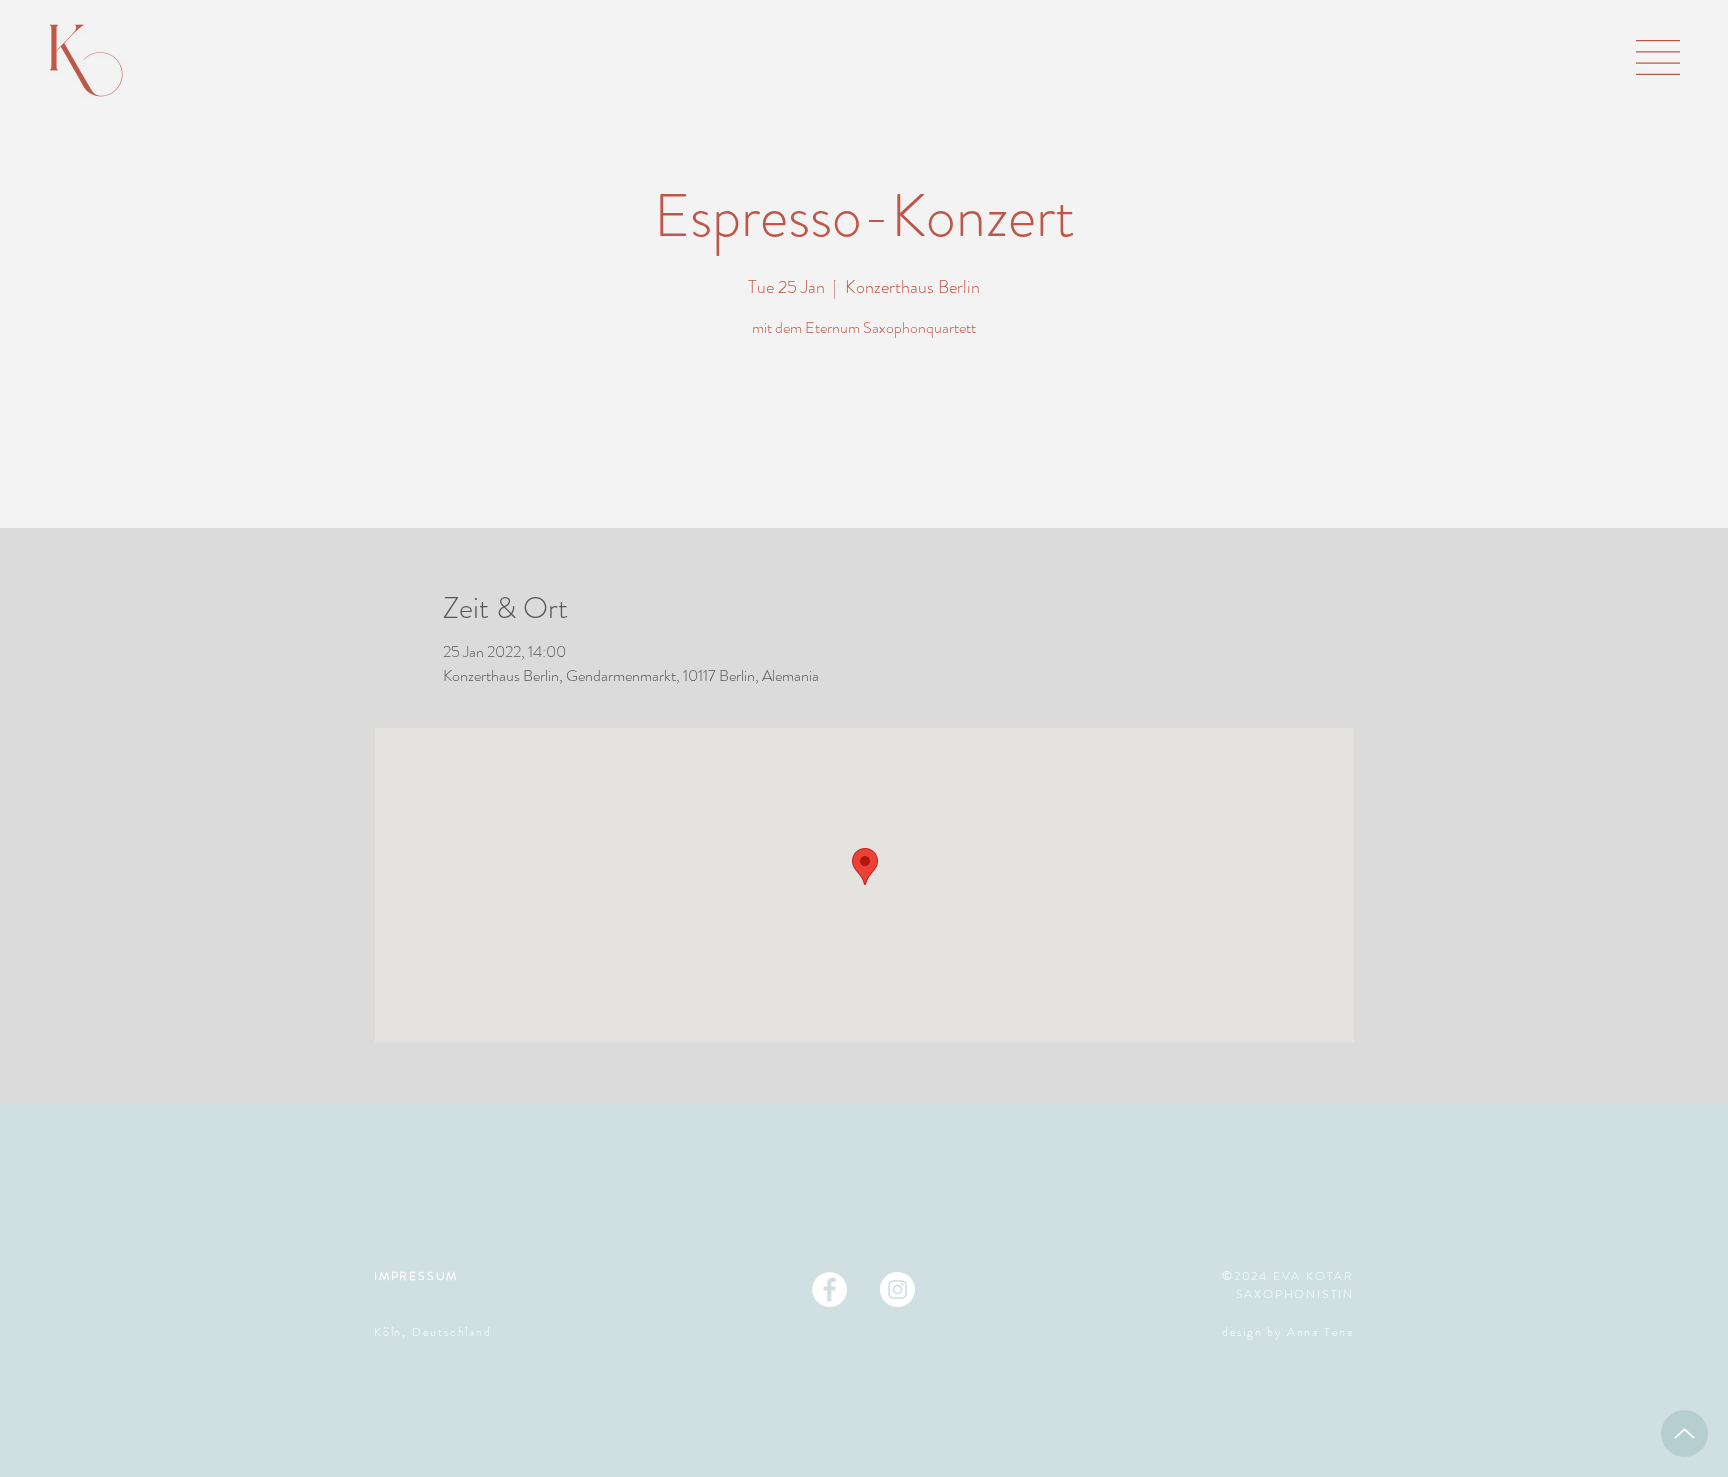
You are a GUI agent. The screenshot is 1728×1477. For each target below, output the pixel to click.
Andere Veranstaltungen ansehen (864, 440)
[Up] (1684, 1433)
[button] (1658, 57)
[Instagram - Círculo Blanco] (897, 1289)
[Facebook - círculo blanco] (829, 1289)
